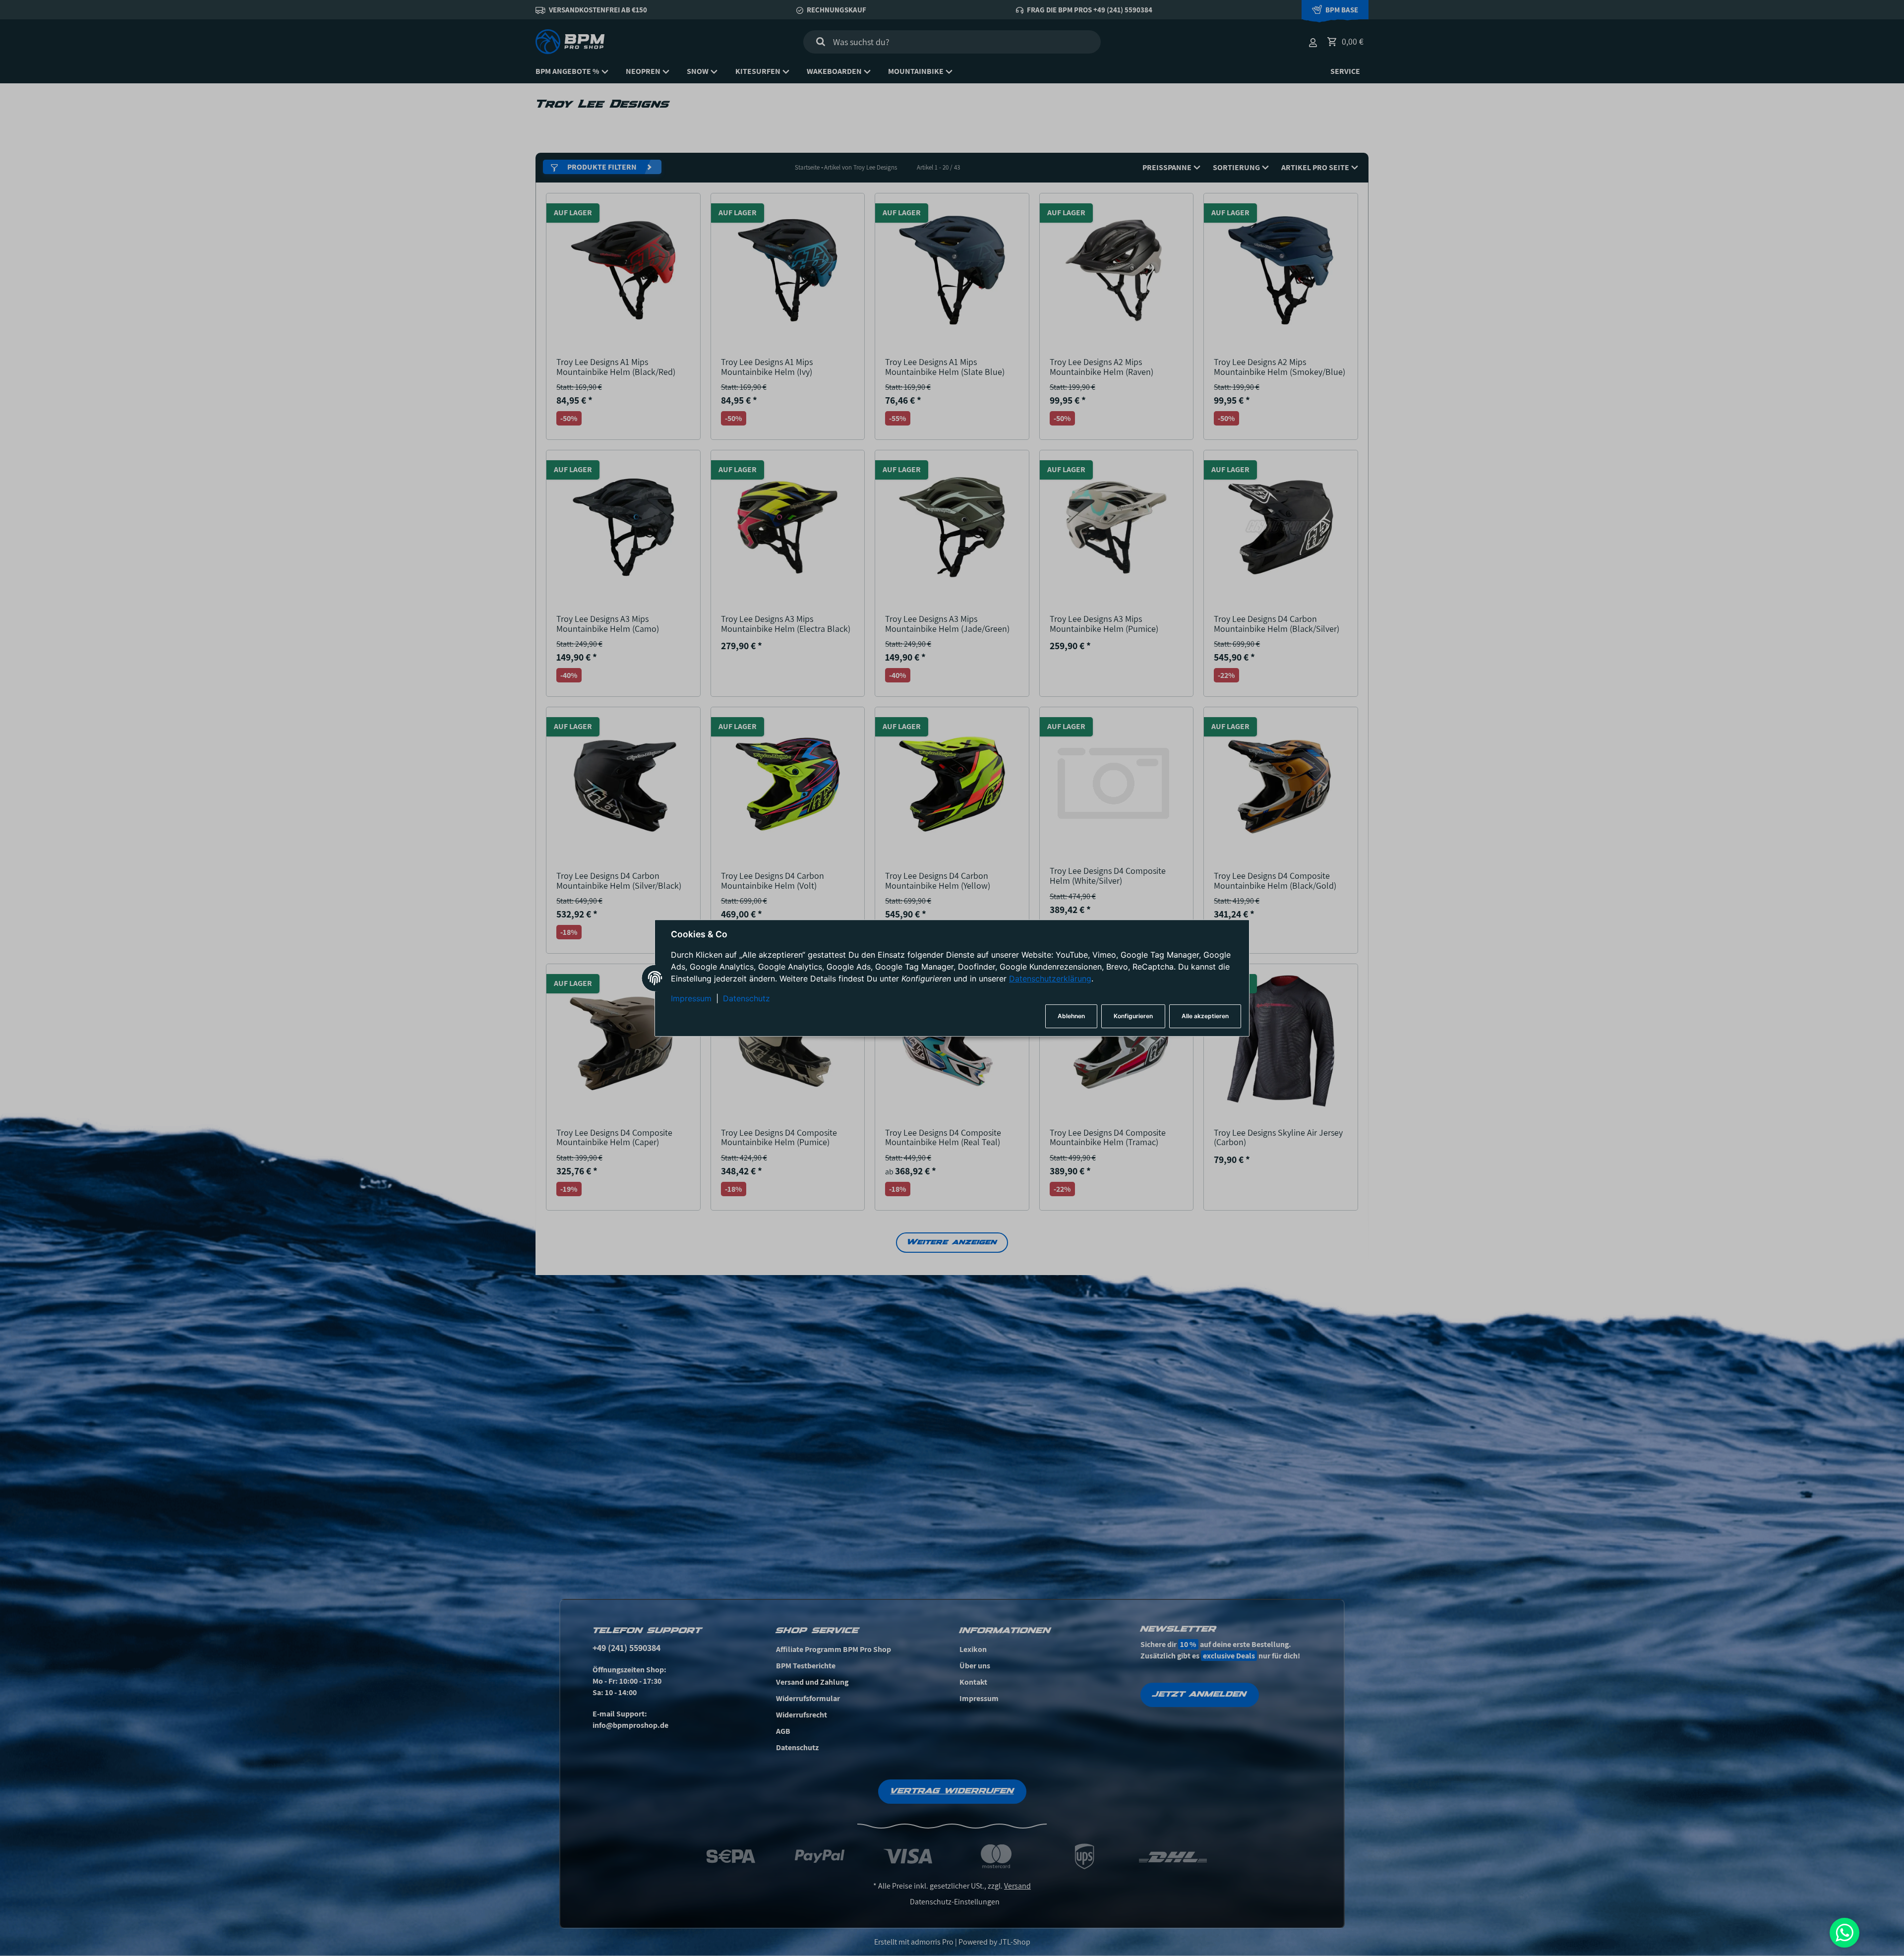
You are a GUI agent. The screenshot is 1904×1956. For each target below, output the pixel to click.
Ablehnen (1071, 1016)
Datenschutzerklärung (1050, 979)
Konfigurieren (1133, 1016)
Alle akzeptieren (1205, 1016)
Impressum (691, 999)
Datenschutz (746, 999)
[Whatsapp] (1844, 1933)
